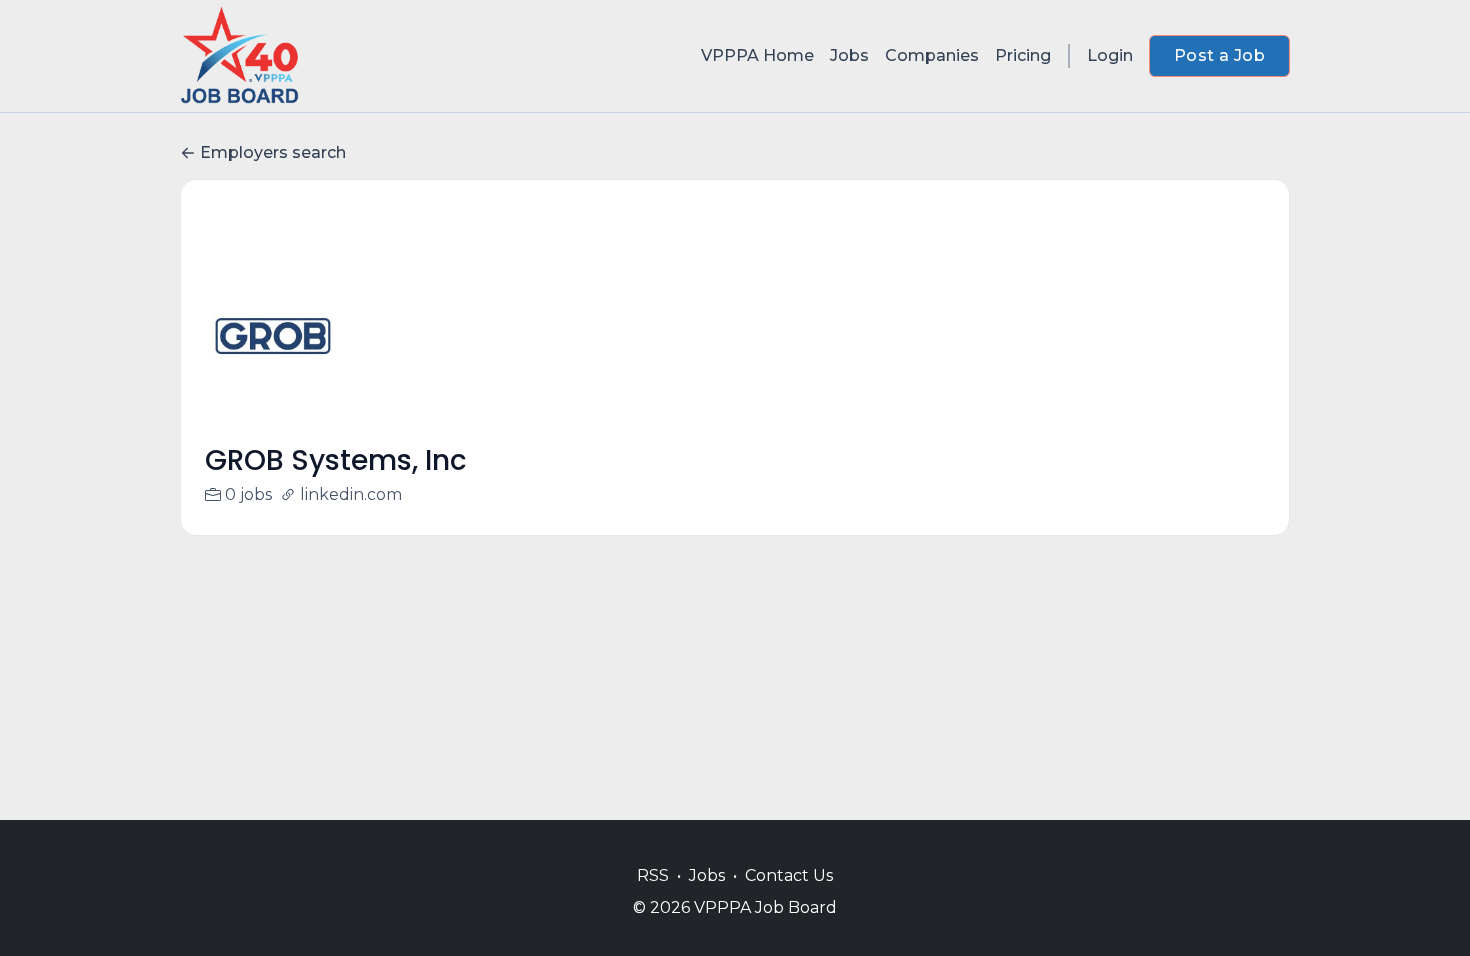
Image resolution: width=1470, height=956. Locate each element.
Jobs (849, 55)
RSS (653, 875)
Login (1110, 55)
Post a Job (1219, 55)
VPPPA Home (757, 55)
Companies (932, 55)
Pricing (1023, 55)
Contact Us (789, 875)
